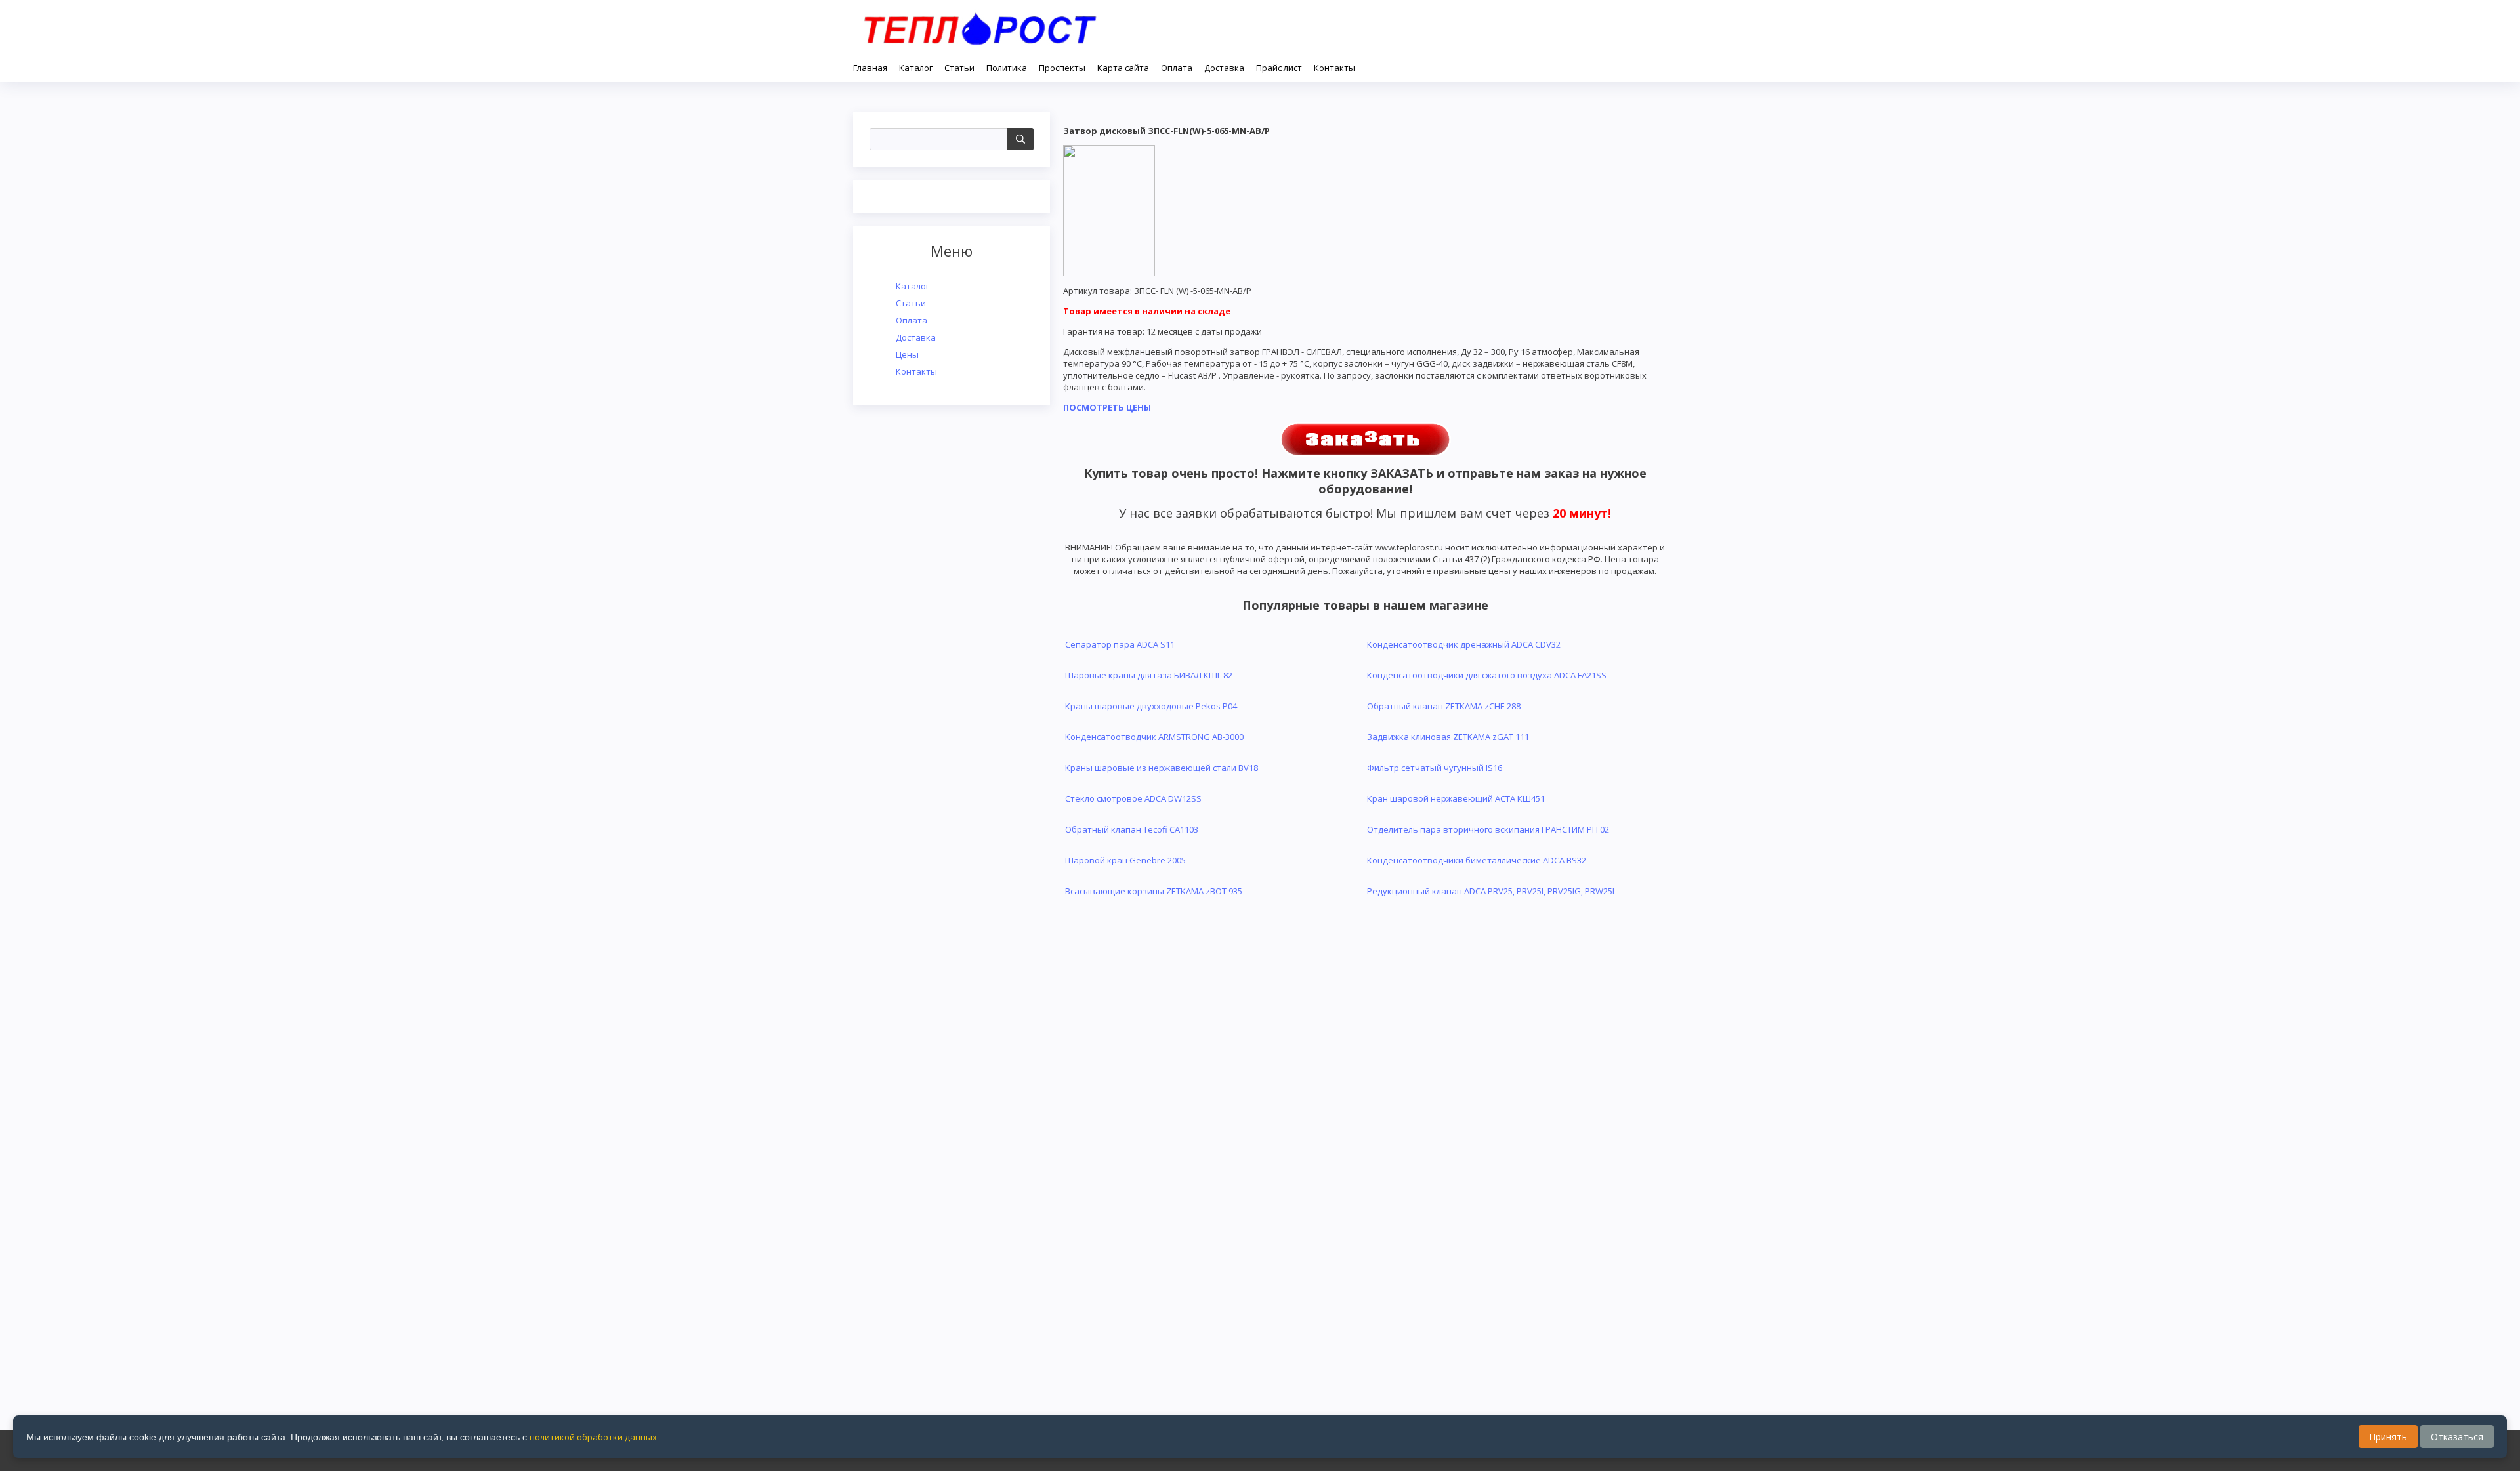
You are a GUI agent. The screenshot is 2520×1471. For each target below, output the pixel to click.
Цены (907, 354)
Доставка (916, 337)
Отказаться (2457, 1437)
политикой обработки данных (593, 1437)
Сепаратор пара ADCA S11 (1120, 644)
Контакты (916, 371)
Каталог (913, 286)
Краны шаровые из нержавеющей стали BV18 (1162, 768)
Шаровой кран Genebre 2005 (1125, 860)
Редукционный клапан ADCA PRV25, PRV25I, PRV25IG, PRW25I (1491, 891)
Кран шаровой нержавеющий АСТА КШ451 (1456, 798)
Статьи (911, 303)
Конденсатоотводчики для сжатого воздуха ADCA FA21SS (1487, 675)
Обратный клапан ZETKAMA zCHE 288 (1444, 706)
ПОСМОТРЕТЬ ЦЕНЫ (1107, 407)
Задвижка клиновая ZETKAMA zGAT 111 (1448, 737)
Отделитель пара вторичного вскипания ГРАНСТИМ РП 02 (1488, 829)
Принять (2388, 1437)
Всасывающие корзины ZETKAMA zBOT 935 (1154, 891)
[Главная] (980, 26)
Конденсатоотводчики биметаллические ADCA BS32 (1477, 860)
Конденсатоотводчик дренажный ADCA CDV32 (1464, 644)
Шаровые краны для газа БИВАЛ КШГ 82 (1149, 675)
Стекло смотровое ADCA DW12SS (1133, 798)
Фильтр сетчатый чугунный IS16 (1435, 768)
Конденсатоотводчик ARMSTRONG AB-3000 (1154, 737)
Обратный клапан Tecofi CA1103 (1132, 829)
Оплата (912, 320)
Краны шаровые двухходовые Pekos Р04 (1151, 706)
